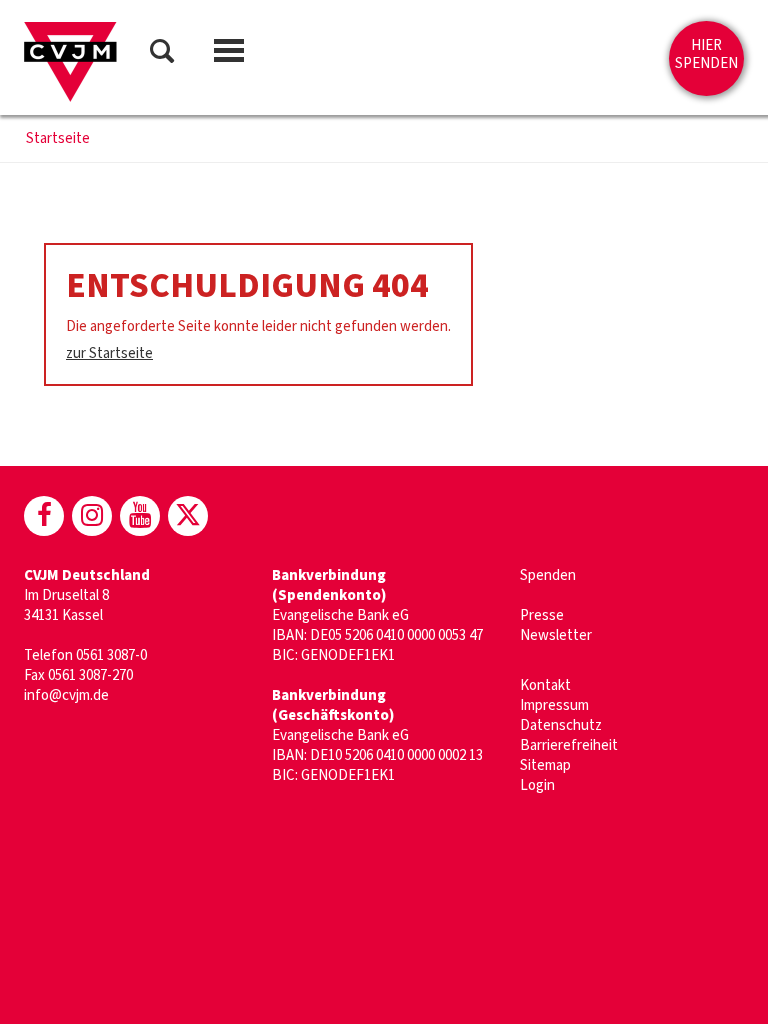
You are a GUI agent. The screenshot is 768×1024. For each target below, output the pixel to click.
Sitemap (545, 765)
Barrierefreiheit (569, 745)
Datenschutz (561, 725)
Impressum (554, 705)
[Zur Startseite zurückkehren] (70, 62)
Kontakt (545, 685)
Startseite (58, 139)
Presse (542, 615)
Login (537, 785)
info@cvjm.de (66, 695)
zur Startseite (109, 353)
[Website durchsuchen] (162, 54)
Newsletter (556, 635)
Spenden (548, 575)
